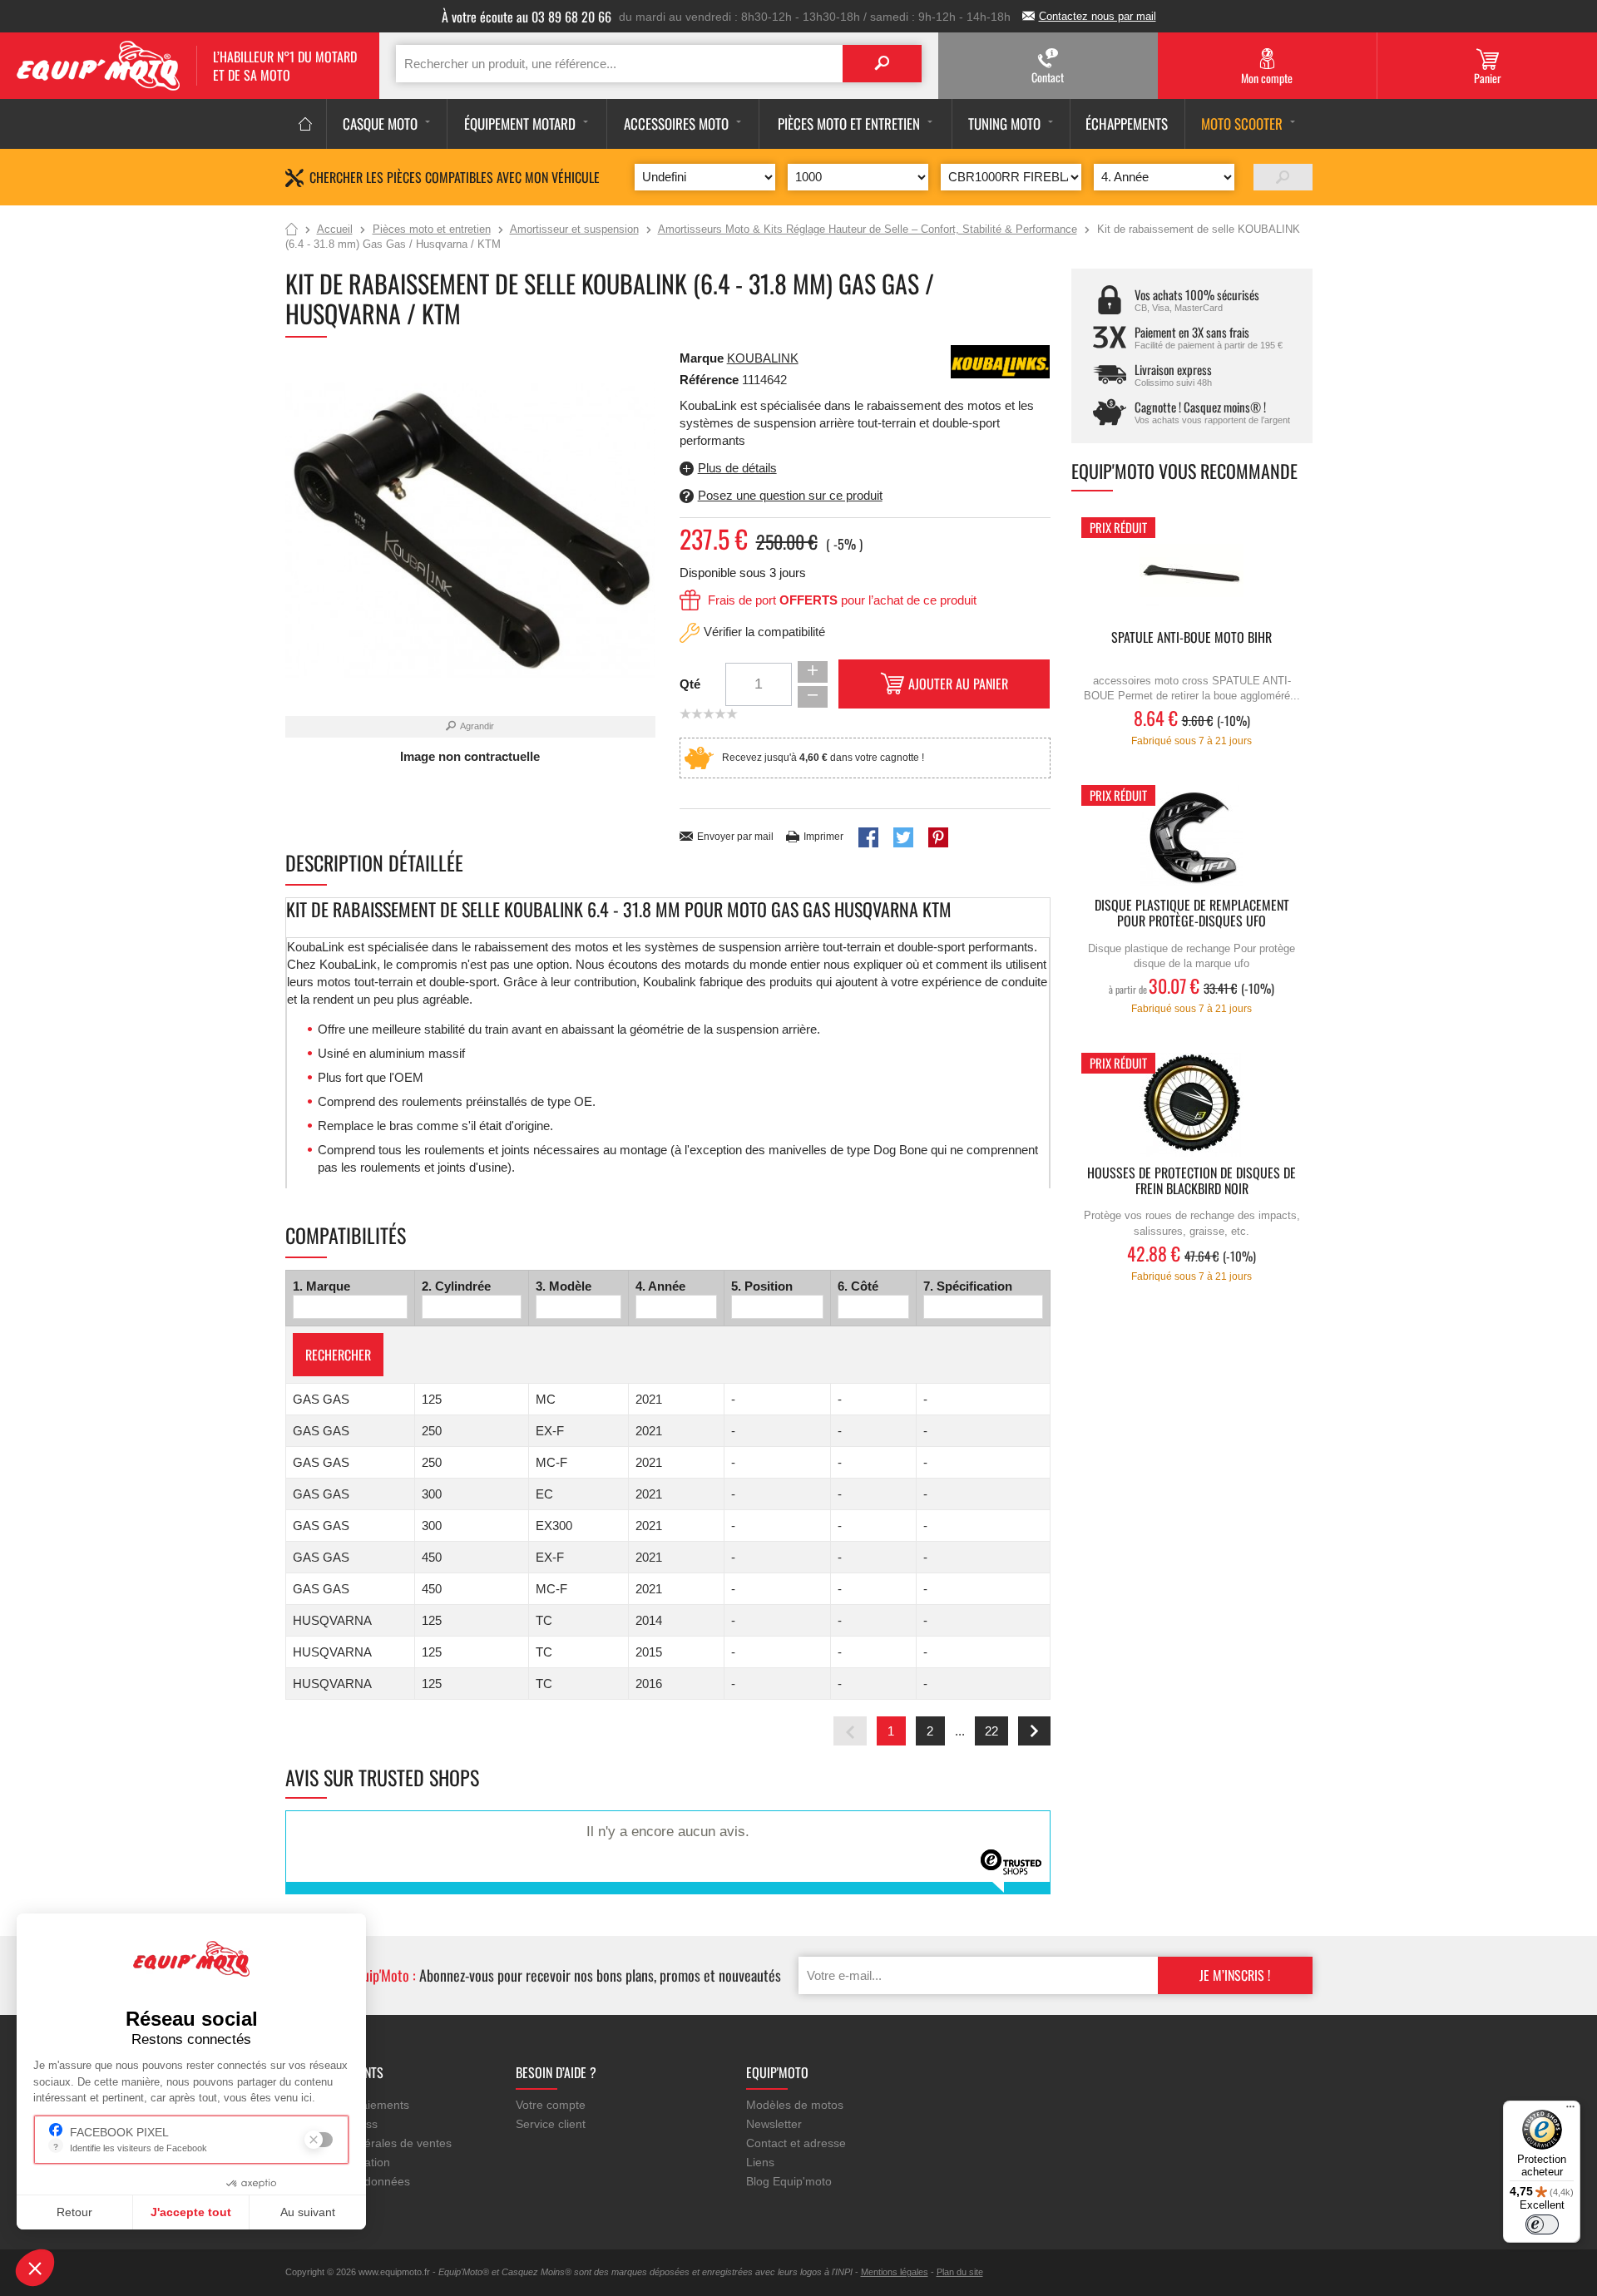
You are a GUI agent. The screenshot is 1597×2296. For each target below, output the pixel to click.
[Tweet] (903, 837)
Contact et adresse (796, 2143)
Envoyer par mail (735, 837)
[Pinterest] (938, 837)
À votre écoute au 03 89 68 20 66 (527, 17)
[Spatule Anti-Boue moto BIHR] (1192, 569)
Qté (690, 684)
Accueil (292, 230)
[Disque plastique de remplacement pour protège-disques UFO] (1192, 837)
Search (882, 64)
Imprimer (823, 837)
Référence (711, 380)
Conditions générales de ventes (368, 2143)
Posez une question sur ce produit (790, 495)
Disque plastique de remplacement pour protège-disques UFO (1192, 914)
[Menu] (1570, 2111)
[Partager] (868, 837)
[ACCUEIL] (306, 124)
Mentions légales (895, 2272)
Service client (551, 2124)
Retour (74, 2212)
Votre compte (551, 2105)
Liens (760, 2162)
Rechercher (338, 1355)
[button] (35, 2268)
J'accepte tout (191, 2212)
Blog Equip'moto (789, 2181)
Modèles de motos (795, 2105)
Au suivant (308, 2212)
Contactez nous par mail (1098, 16)
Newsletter (774, 2124)
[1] (1283, 177)
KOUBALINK (763, 358)
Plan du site (960, 2272)
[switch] (1542, 2224)
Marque (702, 358)
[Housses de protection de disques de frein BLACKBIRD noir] (1192, 1105)
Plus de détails (737, 468)
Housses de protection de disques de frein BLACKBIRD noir (1192, 1182)
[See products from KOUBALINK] (1001, 360)
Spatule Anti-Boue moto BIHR (1192, 638)
